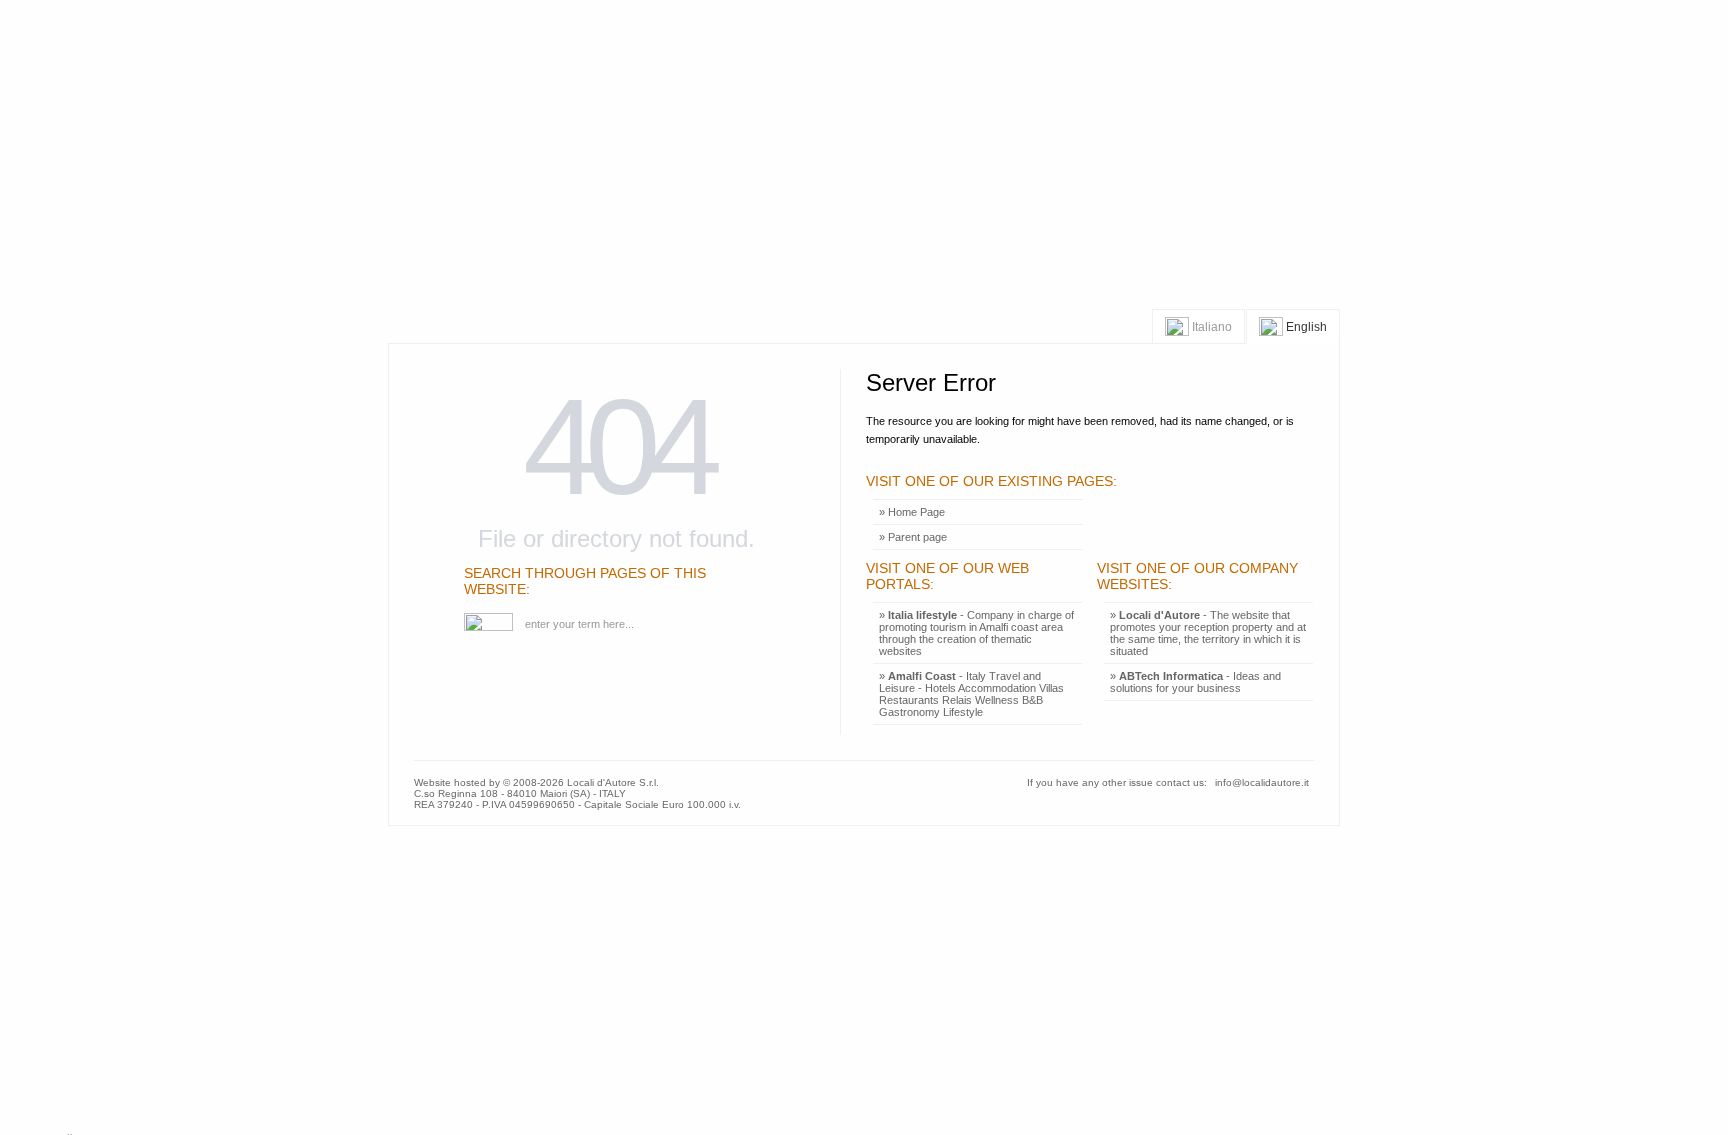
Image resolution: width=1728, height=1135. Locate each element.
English (1305, 327)
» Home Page (912, 512)
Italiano (1210, 327)
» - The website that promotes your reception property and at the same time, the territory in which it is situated (1208, 633)
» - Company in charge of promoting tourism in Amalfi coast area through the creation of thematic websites (976, 633)
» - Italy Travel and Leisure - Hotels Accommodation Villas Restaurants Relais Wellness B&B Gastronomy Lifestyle (971, 694)
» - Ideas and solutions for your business (1195, 682)
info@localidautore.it (1262, 782)
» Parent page (913, 537)
